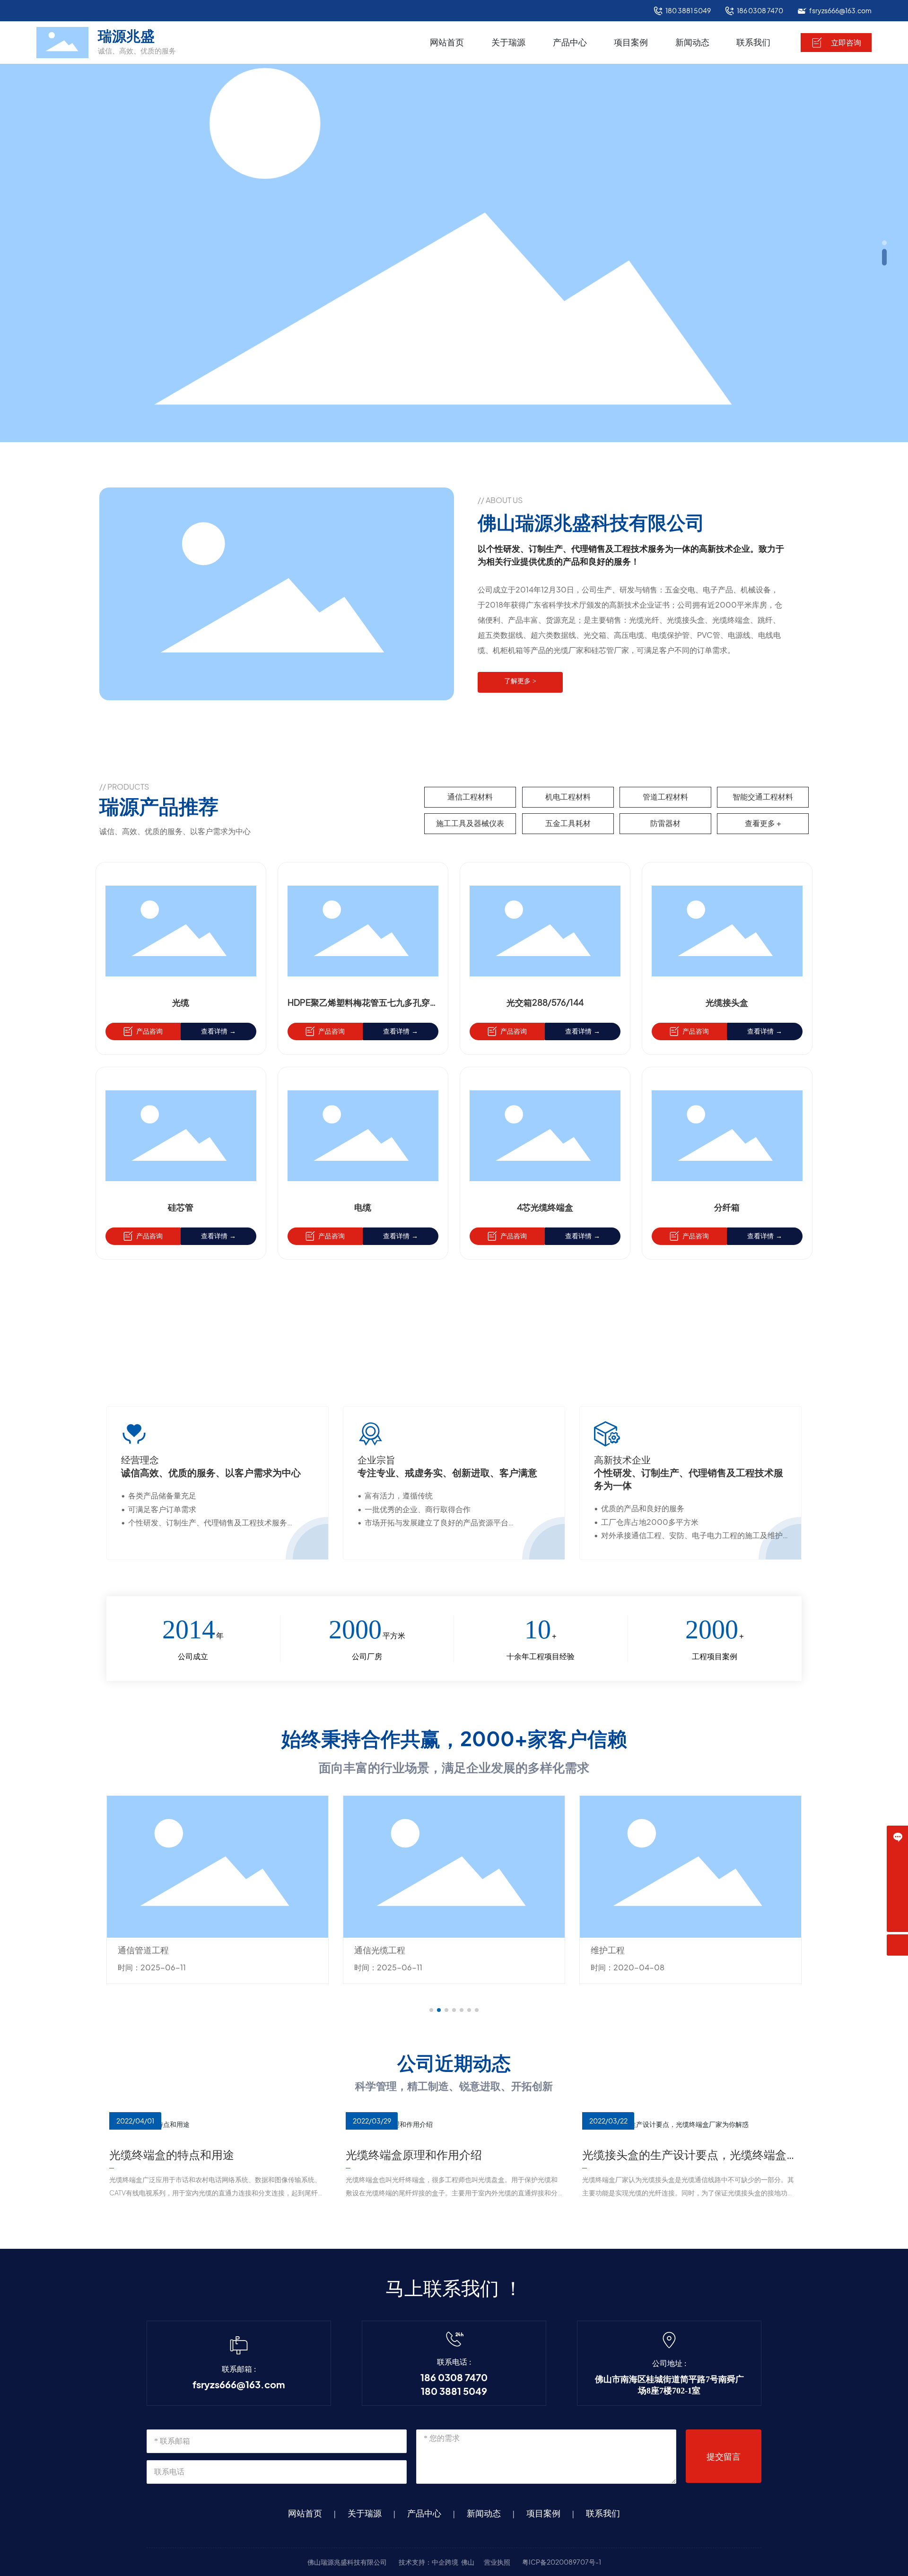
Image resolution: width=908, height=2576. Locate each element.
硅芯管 (181, 1207)
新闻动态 (484, 2514)
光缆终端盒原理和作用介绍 (414, 2155)
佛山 (468, 2562)
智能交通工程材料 (763, 797)
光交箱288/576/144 (545, 1003)
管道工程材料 (665, 797)
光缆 (181, 1003)
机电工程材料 (568, 797)
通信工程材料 (470, 797)
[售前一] (897, 1858)
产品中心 (424, 2514)
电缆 (363, 1207)
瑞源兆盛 (126, 36)
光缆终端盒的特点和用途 (172, 2155)
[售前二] (897, 1879)
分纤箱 (727, 1207)
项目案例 (543, 2514)
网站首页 (305, 2514)
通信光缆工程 (143, 1950)
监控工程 (608, 1950)
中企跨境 (445, 2562)
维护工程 (371, 1950)
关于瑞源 (365, 2514)
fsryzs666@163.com (840, 11)
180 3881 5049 (688, 11)
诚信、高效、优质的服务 (137, 51)
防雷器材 (665, 823)
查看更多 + (763, 823)
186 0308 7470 (760, 11)
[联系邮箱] (897, 1900)
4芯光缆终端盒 (545, 1207)
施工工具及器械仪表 (470, 823)
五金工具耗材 (568, 823)
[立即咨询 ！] (897, 1836)
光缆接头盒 (727, 1003)
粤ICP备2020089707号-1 (562, 2562)
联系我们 (603, 2514)
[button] (884, 243)
